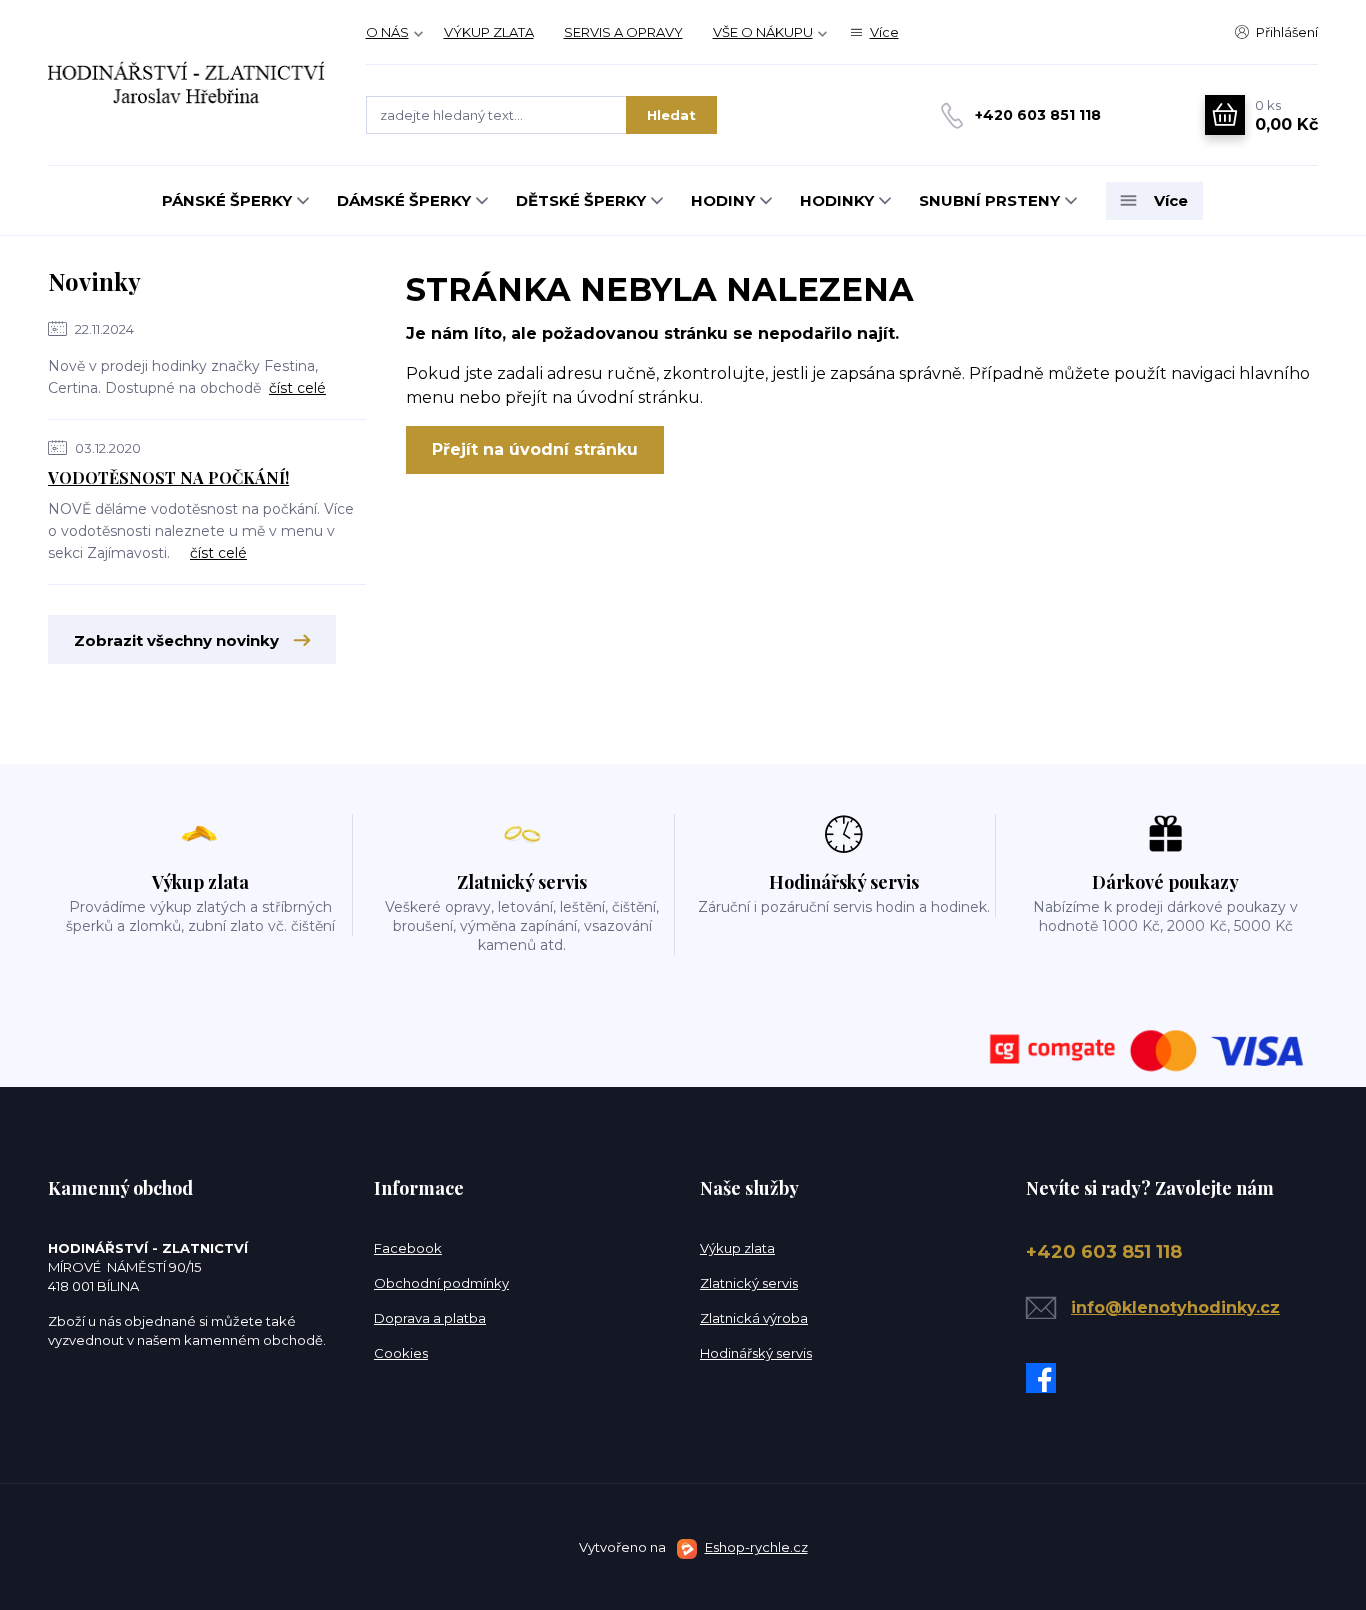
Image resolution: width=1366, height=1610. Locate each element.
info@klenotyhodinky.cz (1175, 1307)
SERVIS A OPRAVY (623, 32)
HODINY (723, 200)
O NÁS (387, 32)
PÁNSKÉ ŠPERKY (227, 200)
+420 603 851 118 (1038, 115)
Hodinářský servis (756, 1353)
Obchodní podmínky (441, 1283)
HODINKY (837, 200)
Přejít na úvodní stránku (535, 449)
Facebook (408, 1248)
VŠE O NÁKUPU (763, 32)
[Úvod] (187, 82)
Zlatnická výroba (754, 1318)
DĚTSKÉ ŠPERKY (581, 200)
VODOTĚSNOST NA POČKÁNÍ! (168, 477)
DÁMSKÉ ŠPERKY (404, 200)
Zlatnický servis (749, 1283)
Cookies (401, 1353)
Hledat (671, 115)
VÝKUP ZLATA (489, 32)
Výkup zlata (737, 1248)
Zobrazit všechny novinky (176, 640)
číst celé (297, 388)
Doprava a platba (430, 1318)
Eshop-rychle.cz (756, 1547)
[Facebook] (1046, 1378)
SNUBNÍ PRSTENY (989, 200)
